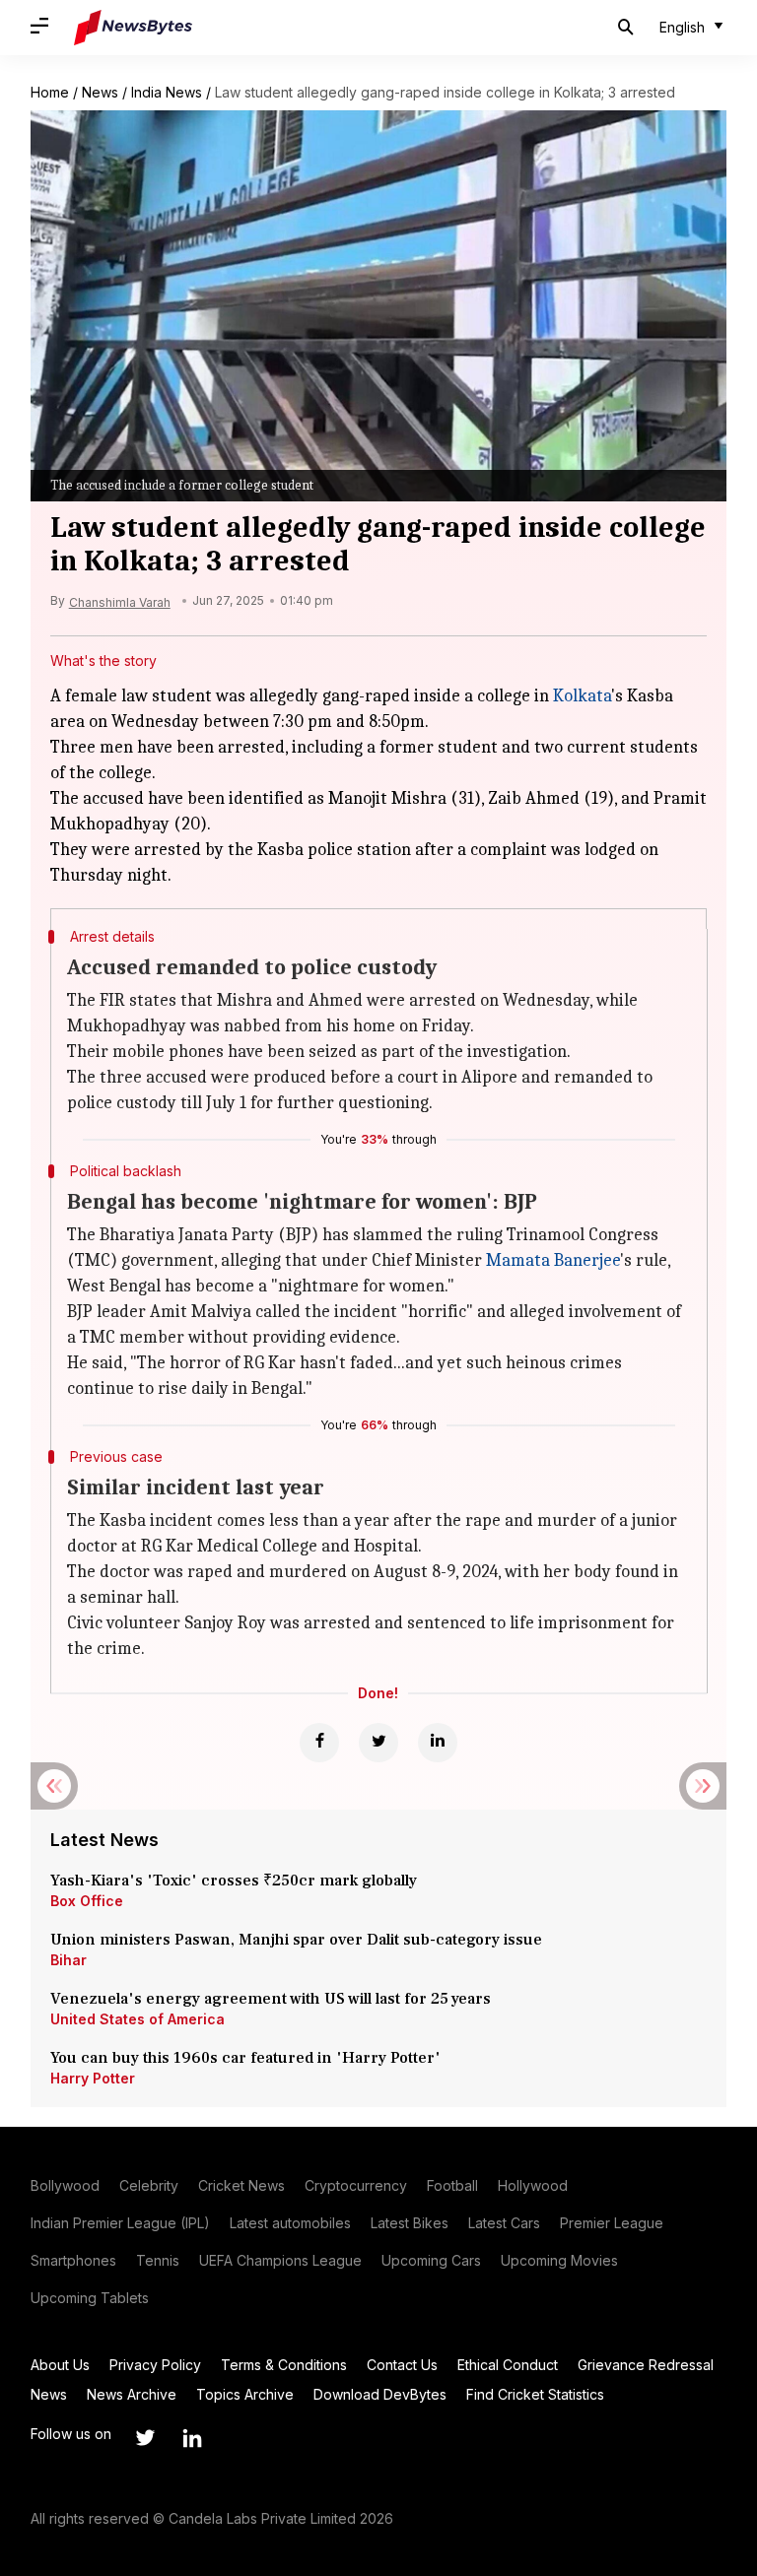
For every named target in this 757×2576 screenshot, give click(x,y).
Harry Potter (93, 2078)
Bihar (69, 1960)
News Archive (132, 2394)
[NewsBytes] (133, 28)
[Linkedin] (438, 1743)
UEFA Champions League (280, 2260)
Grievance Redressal (646, 2365)
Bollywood (65, 2185)
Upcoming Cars (431, 2260)
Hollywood (533, 2185)
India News (167, 92)
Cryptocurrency (356, 2185)
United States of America (138, 2019)
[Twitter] (378, 1743)
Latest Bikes (410, 2223)
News (100, 92)
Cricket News (241, 2185)
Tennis (158, 2260)
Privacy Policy (155, 2365)
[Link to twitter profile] (145, 2438)
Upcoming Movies (559, 2260)
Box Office (87, 1901)
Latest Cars (504, 2223)
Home (50, 92)
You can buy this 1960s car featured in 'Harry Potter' (247, 2058)
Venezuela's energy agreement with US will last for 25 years (273, 1999)
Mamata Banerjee (553, 1260)
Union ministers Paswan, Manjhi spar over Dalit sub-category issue (296, 1940)
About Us (60, 2365)
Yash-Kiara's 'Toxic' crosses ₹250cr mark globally (234, 1881)
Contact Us (402, 2365)
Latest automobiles (290, 2223)
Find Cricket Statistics (535, 2394)
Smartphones (73, 2260)
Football (452, 2185)
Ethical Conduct (508, 2365)
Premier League (612, 2223)
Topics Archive (245, 2394)
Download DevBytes (380, 2394)
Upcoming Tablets (90, 2298)
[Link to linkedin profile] (192, 2438)
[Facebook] (319, 1743)
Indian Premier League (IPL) (120, 2223)
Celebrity (149, 2185)
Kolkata (582, 696)
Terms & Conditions (284, 2365)
